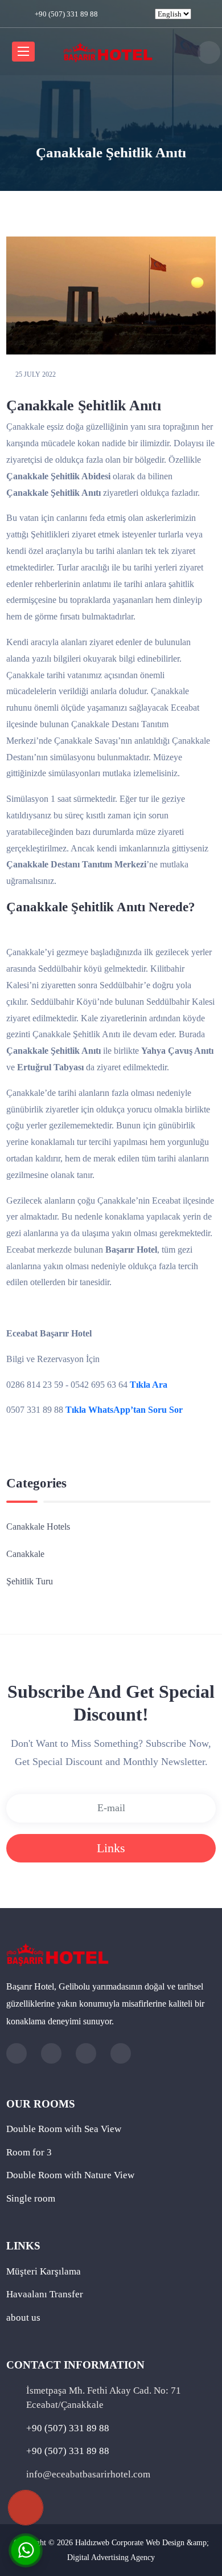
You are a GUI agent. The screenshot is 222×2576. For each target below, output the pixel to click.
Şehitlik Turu (30, 1581)
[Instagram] (133, 14)
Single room (31, 2198)
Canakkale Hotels (38, 1527)
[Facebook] (107, 14)
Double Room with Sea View (64, 2129)
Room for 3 (29, 2152)
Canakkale (25, 1554)
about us (23, 2318)
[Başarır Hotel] (108, 50)
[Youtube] (146, 14)
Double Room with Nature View (70, 2175)
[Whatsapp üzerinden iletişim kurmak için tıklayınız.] (26, 2549)
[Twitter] (120, 14)
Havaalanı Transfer (45, 2294)
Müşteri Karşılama (44, 2271)
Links (111, 1848)
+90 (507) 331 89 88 (65, 14)
